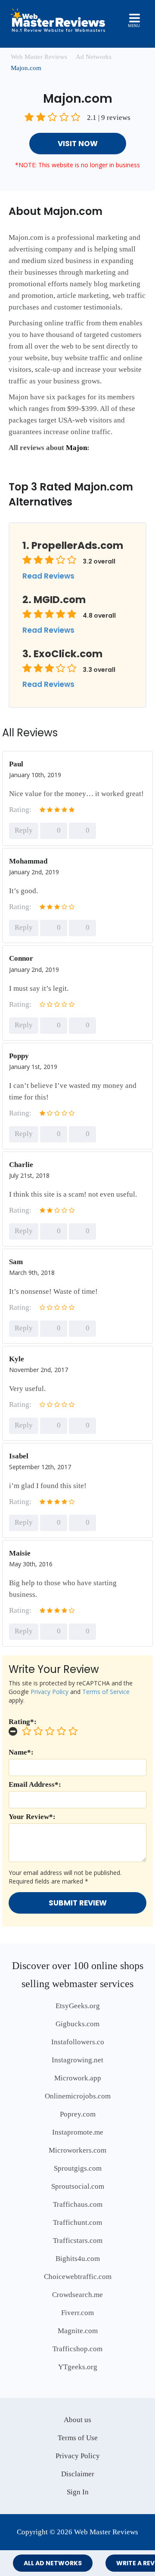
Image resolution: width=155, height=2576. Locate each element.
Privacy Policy (50, 1692)
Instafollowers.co (78, 2042)
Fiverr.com (77, 2313)
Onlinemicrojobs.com (78, 2096)
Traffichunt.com (77, 2222)
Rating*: (23, 1722)
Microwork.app (78, 2078)
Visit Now (78, 144)
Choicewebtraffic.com (78, 2277)
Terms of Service (106, 1692)
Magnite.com (78, 2331)
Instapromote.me (78, 2132)
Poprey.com (78, 2114)
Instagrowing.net (77, 2060)
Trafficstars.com (78, 2241)
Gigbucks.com (77, 2024)
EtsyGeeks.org (78, 2006)
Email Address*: (35, 1784)
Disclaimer (78, 2474)
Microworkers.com (77, 2150)
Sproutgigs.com (78, 2168)
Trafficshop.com (77, 2349)
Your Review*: (32, 1817)
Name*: (21, 1752)
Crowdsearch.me (77, 2295)
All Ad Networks (53, 2563)
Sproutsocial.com (78, 2186)
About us (77, 2420)
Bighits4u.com (78, 2259)
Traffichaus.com (78, 2204)
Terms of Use (78, 2438)
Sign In (78, 2492)
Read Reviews (48, 576)
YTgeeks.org (78, 2367)
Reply (24, 830)
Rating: (20, 810)
